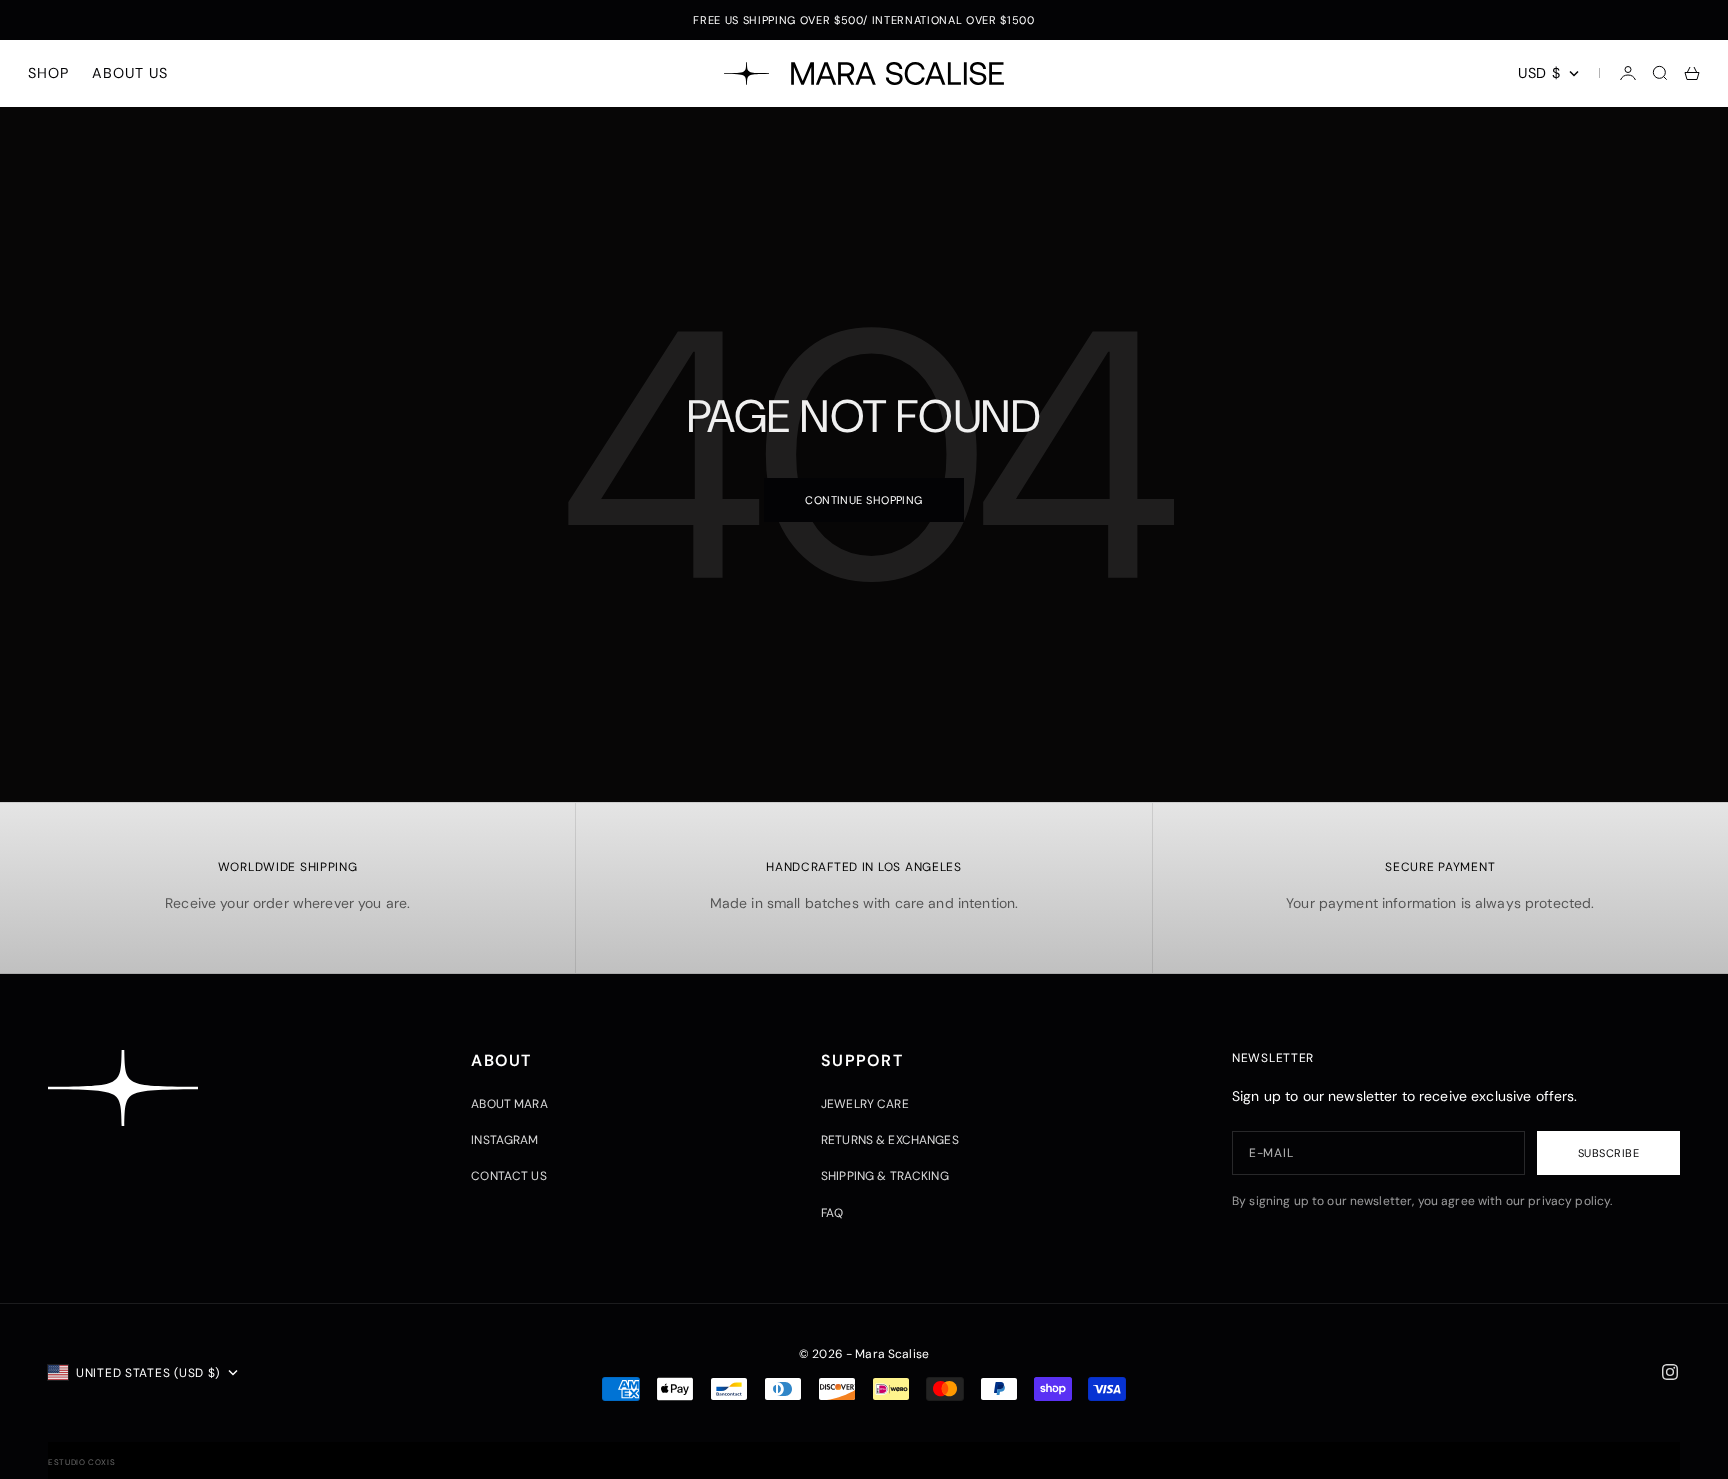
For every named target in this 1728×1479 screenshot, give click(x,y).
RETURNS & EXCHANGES (890, 1140)
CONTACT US (508, 1176)
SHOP (48, 73)
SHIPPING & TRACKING (885, 1176)
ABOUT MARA (509, 1104)
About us (129, 73)
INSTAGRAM (504, 1140)
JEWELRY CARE (865, 1104)
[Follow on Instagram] (1670, 1372)
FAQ (832, 1213)
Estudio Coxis (81, 1462)
